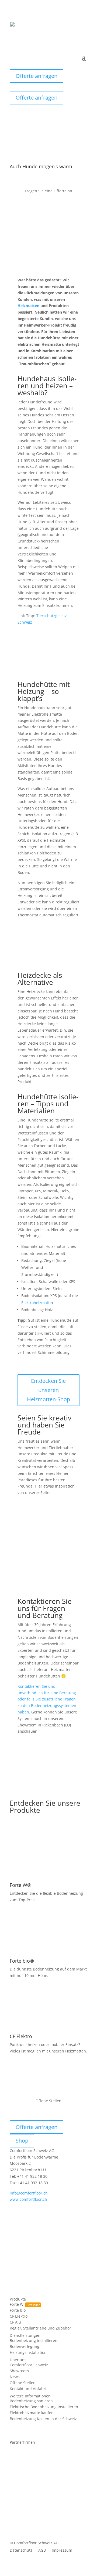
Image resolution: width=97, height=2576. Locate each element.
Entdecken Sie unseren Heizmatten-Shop (48, 1390)
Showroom (19, 2371)
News (15, 2377)
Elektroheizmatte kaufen (32, 2413)
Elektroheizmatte (37, 1303)
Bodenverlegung (25, 2347)
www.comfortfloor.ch (28, 2199)
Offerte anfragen (37, 76)
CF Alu (15, 2322)
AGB (42, 2551)
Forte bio (18, 2311)
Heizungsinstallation (28, 2353)
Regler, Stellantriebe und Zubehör (40, 2328)
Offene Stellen (23, 2383)
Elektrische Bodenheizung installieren (44, 2407)
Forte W (17, 2305)
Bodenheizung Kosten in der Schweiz (43, 2419)
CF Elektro (19, 2317)
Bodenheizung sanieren (31, 2401)
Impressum (62, 2551)
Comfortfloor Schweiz (29, 2365)
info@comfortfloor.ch (29, 2193)
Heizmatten (28, 306)
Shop (22, 2141)
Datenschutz (21, 2551)
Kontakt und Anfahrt (28, 2389)
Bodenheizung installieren (34, 2341)
